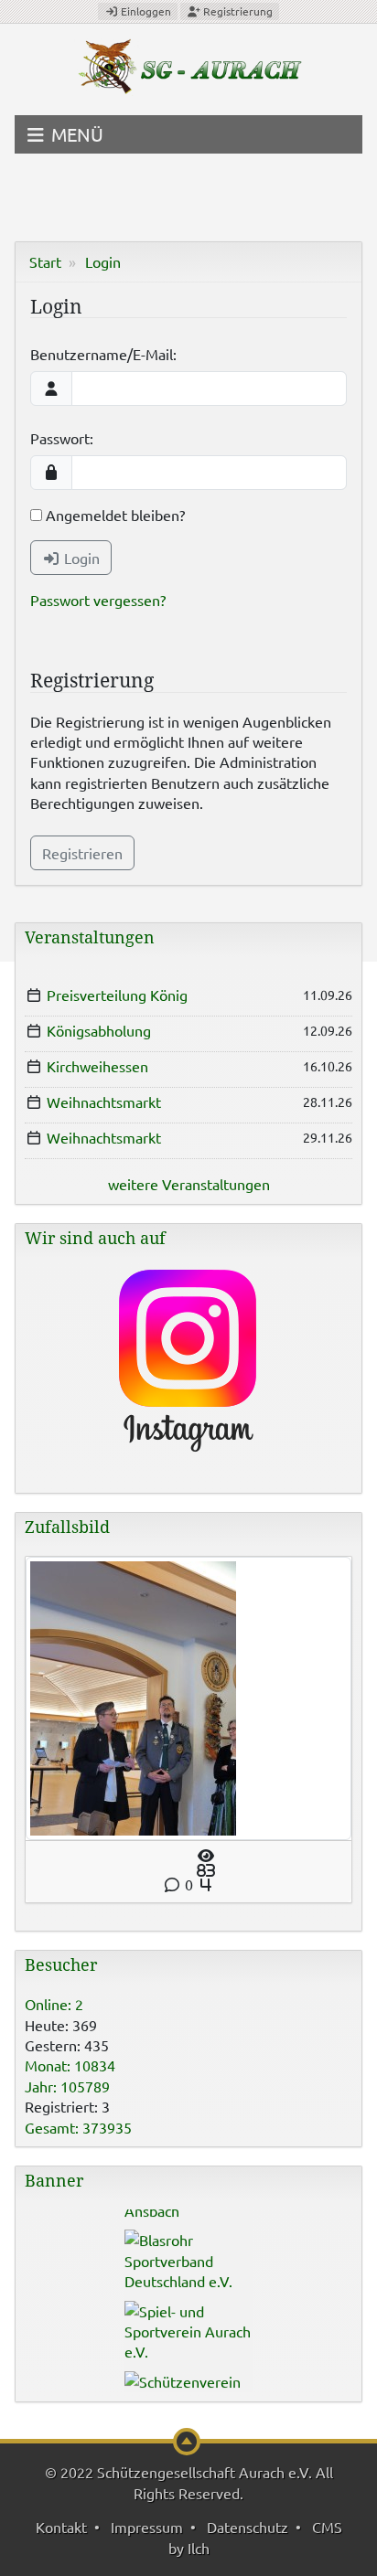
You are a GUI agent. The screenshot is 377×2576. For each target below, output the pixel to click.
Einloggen (145, 11)
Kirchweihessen (97, 1066)
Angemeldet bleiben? (113, 515)
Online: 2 (54, 2004)
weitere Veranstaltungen (189, 1184)
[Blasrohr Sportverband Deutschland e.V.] (188, 2249)
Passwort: (62, 438)
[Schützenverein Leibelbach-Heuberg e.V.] (188, 2391)
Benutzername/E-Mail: (103, 354)
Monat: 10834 (70, 2065)
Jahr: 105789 (67, 2086)
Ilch (199, 2548)
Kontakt (61, 2527)
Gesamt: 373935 (78, 2127)
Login (103, 261)
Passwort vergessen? (98, 600)
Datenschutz (248, 2527)
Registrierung (237, 11)
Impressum (147, 2527)
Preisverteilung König (117, 995)
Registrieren (82, 853)
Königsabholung (99, 1030)
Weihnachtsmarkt (104, 1102)
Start (45, 261)
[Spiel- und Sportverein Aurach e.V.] (188, 2321)
